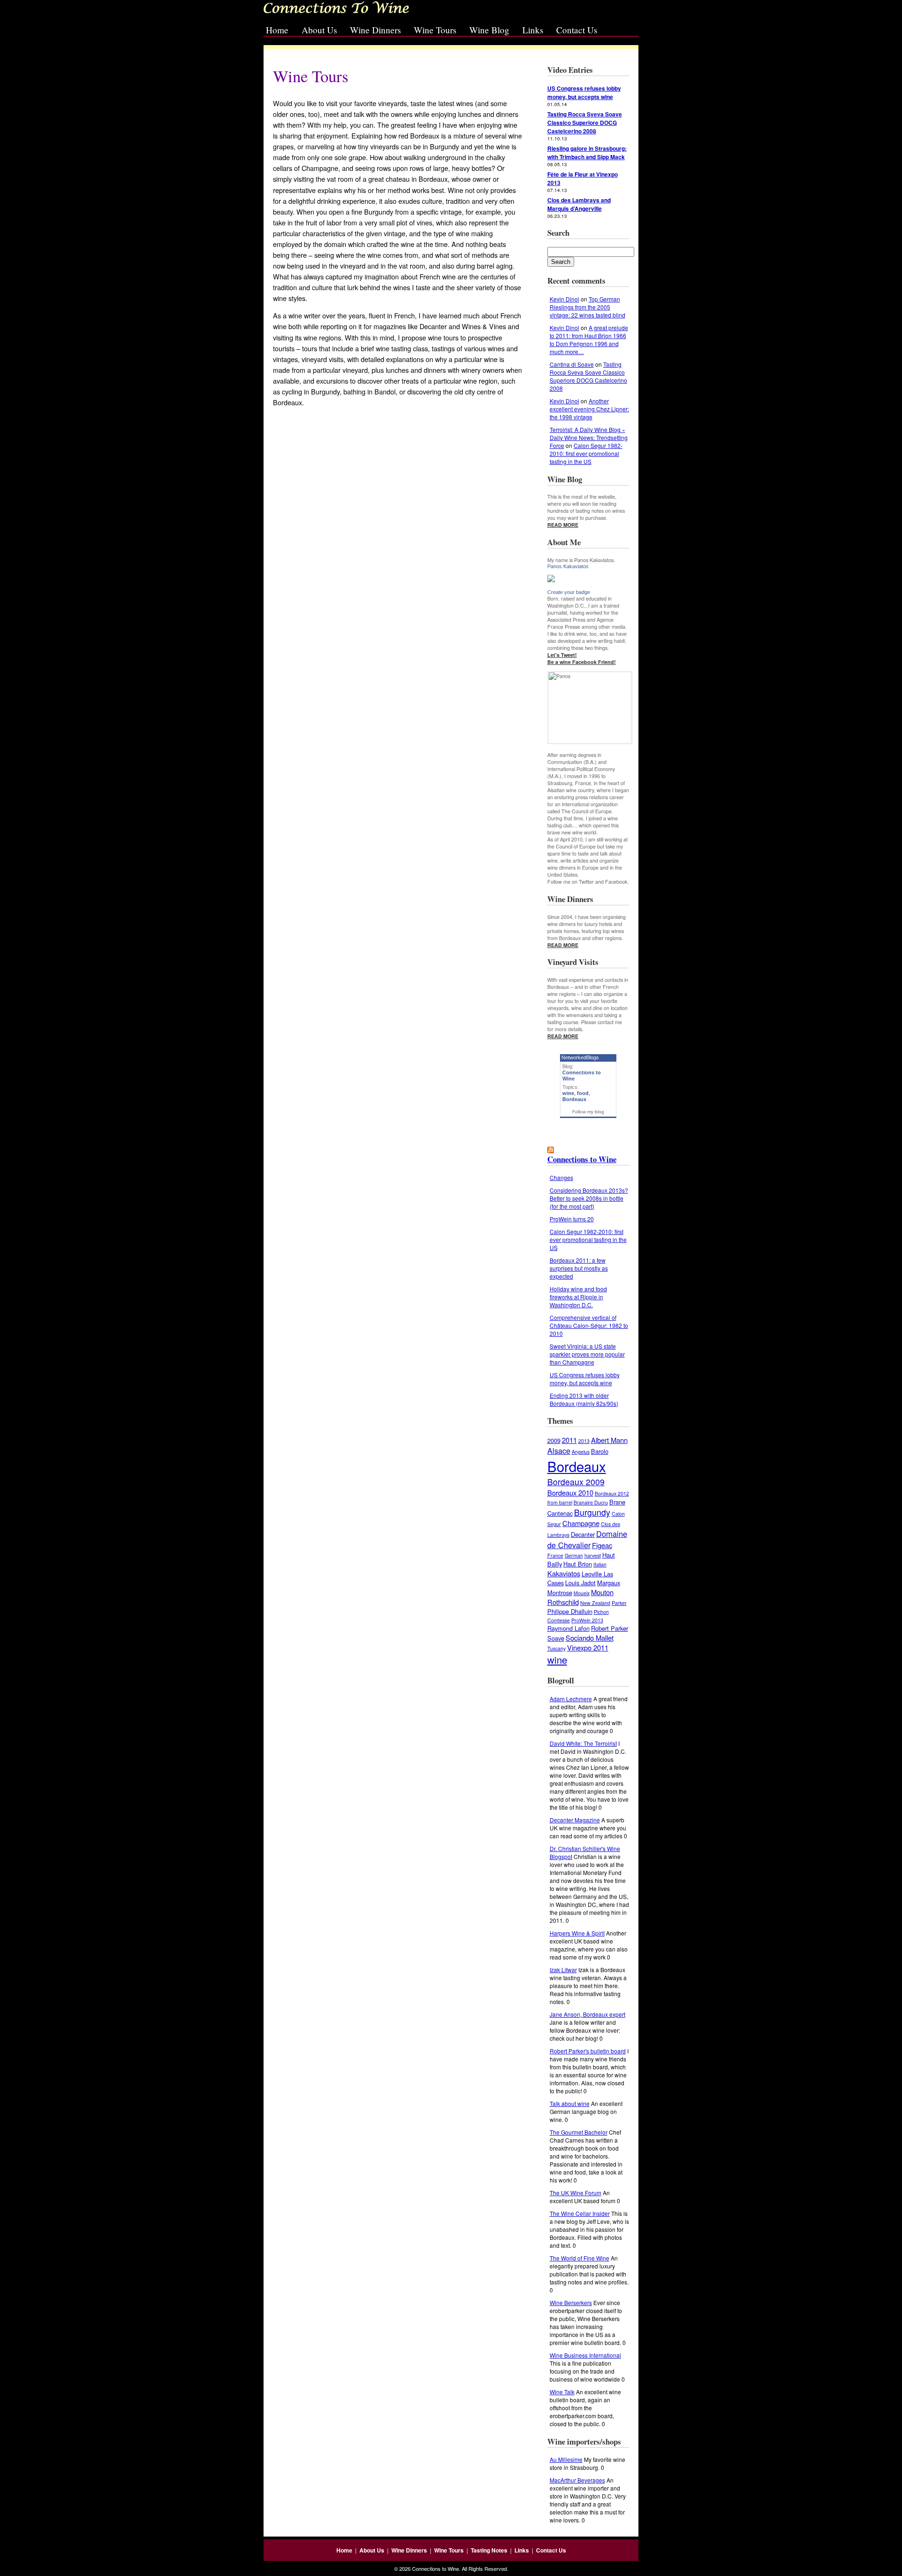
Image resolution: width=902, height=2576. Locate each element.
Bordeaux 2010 (570, 1492)
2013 (584, 1441)
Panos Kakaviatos (568, 566)
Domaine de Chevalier (587, 1539)
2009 (554, 1440)
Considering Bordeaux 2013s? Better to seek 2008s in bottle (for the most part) (589, 1198)
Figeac (602, 1545)
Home (277, 30)
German (574, 1555)
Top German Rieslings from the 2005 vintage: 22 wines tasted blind (587, 307)
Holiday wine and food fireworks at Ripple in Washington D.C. (578, 1297)
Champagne (581, 1523)
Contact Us (577, 30)
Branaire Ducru (591, 1502)
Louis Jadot (580, 1583)
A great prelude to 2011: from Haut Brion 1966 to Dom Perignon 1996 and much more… (589, 339)
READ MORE (563, 525)
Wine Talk (562, 2392)
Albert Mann (609, 1440)
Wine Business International (585, 2355)
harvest (593, 1555)
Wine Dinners (375, 30)
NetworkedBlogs (580, 1057)
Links (533, 30)
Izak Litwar (563, 1970)
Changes (561, 1177)
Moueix (582, 1593)
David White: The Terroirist (583, 1743)
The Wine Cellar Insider (580, 2213)
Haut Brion (578, 1564)
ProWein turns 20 (572, 1219)
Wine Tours (435, 30)
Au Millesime (566, 2459)
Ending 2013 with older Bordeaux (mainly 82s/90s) (584, 1399)
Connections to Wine (582, 1159)
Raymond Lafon (568, 1628)
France (555, 1555)
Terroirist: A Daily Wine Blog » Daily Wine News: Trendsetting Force (589, 437)
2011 (569, 1440)
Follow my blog (588, 1112)
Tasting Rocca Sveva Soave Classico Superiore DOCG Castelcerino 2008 (588, 376)
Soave (556, 1638)
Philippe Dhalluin (570, 1611)
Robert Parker (610, 1628)
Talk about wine (570, 2103)
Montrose (560, 1593)
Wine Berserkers (571, 2302)
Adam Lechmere (571, 1699)
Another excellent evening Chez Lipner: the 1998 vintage (589, 409)
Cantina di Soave (572, 364)
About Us (319, 30)
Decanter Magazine (575, 1820)
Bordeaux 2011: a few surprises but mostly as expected (579, 1268)
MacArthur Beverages (577, 2480)
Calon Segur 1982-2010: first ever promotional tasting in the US (586, 453)
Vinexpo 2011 (588, 1647)
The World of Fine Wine (579, 2258)
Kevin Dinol (564, 299)
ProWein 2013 (587, 1620)
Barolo (600, 1451)
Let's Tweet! (562, 655)
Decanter (583, 1534)
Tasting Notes (489, 2550)
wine (568, 1093)
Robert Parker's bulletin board (588, 2051)
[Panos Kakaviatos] (588, 578)
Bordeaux (574, 1099)
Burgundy (592, 1512)
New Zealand (595, 1603)
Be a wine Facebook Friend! (582, 662)
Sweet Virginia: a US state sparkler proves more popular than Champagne (587, 1354)
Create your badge (569, 592)
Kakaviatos (564, 1573)
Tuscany (556, 1648)
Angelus (581, 1452)
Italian (600, 1564)
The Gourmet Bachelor (579, 2132)
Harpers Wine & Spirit (577, 1933)
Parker (619, 1603)
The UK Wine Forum (575, 2193)
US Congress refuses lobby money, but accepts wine (585, 1379)
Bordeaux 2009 (576, 1482)
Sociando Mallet (590, 1638)
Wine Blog (489, 30)
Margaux (609, 1583)
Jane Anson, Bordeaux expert (587, 2014)
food (583, 1093)
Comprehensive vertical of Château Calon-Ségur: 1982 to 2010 (589, 1325)
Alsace (559, 1450)
